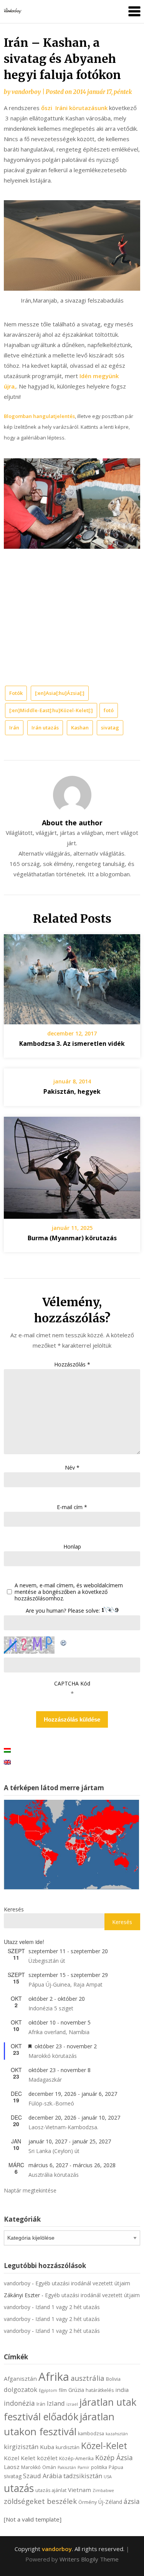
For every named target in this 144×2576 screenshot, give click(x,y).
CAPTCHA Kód (72, 1683)
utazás (19, 2488)
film (63, 2390)
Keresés (14, 1909)
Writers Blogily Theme (89, 2559)
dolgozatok (21, 2389)
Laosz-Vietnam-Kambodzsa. (63, 2127)
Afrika (54, 2377)
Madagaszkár (45, 2080)
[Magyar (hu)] (7, 1750)
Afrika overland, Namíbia (59, 2032)
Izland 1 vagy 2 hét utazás (68, 2307)
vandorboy (26, 92)
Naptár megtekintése (30, 2190)
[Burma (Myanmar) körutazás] (72, 1165)
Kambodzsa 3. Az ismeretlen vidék (72, 1044)
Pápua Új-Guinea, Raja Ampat (65, 1984)
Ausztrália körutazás (54, 2175)
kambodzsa (91, 2434)
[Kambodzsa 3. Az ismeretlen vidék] (72, 977)
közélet (47, 2458)
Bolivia (113, 2379)
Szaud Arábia (42, 2476)
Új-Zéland (110, 2502)
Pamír (84, 2467)
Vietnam (79, 2490)
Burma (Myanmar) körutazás (72, 1238)
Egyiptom (48, 2390)
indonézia (19, 2403)
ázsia (132, 2501)
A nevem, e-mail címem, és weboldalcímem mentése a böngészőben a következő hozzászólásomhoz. (69, 1592)
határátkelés (100, 2390)
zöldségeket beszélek (40, 2501)
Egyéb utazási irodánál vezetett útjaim (83, 2283)
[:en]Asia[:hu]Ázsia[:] (60, 693)
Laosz (12, 2467)
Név (72, 1467)
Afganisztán (20, 2378)
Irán (14, 728)
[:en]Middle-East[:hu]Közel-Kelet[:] (51, 710)
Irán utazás (45, 728)
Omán (49, 2467)
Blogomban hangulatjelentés (39, 416)
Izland (56, 2403)
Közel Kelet (20, 2458)
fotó (109, 710)
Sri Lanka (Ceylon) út (54, 2151)
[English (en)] (7, 1762)
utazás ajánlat (51, 2490)
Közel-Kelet (104, 2446)
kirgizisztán (21, 2447)
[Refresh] (64, 1641)
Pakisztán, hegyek (72, 1091)
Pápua (116, 2467)
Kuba (47, 2447)
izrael (72, 2404)
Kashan (80, 728)
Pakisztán (67, 2467)
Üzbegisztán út (47, 1961)
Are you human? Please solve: (64, 1611)
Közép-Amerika (76, 2458)
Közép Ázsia (114, 2457)
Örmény (88, 2502)
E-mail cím (72, 1507)
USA (108, 2477)
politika (99, 2467)
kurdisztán (68, 2447)
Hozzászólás (72, 1364)
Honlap (72, 1546)
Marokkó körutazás (53, 2056)
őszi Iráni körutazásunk (74, 108)
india (122, 2390)
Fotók (16, 693)
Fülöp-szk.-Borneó (51, 2103)
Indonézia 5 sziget (51, 2008)
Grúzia (76, 2390)
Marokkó (31, 2467)
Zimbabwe (103, 2490)
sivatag (110, 728)
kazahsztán (117, 2434)
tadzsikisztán (83, 2476)
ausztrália (88, 2378)
